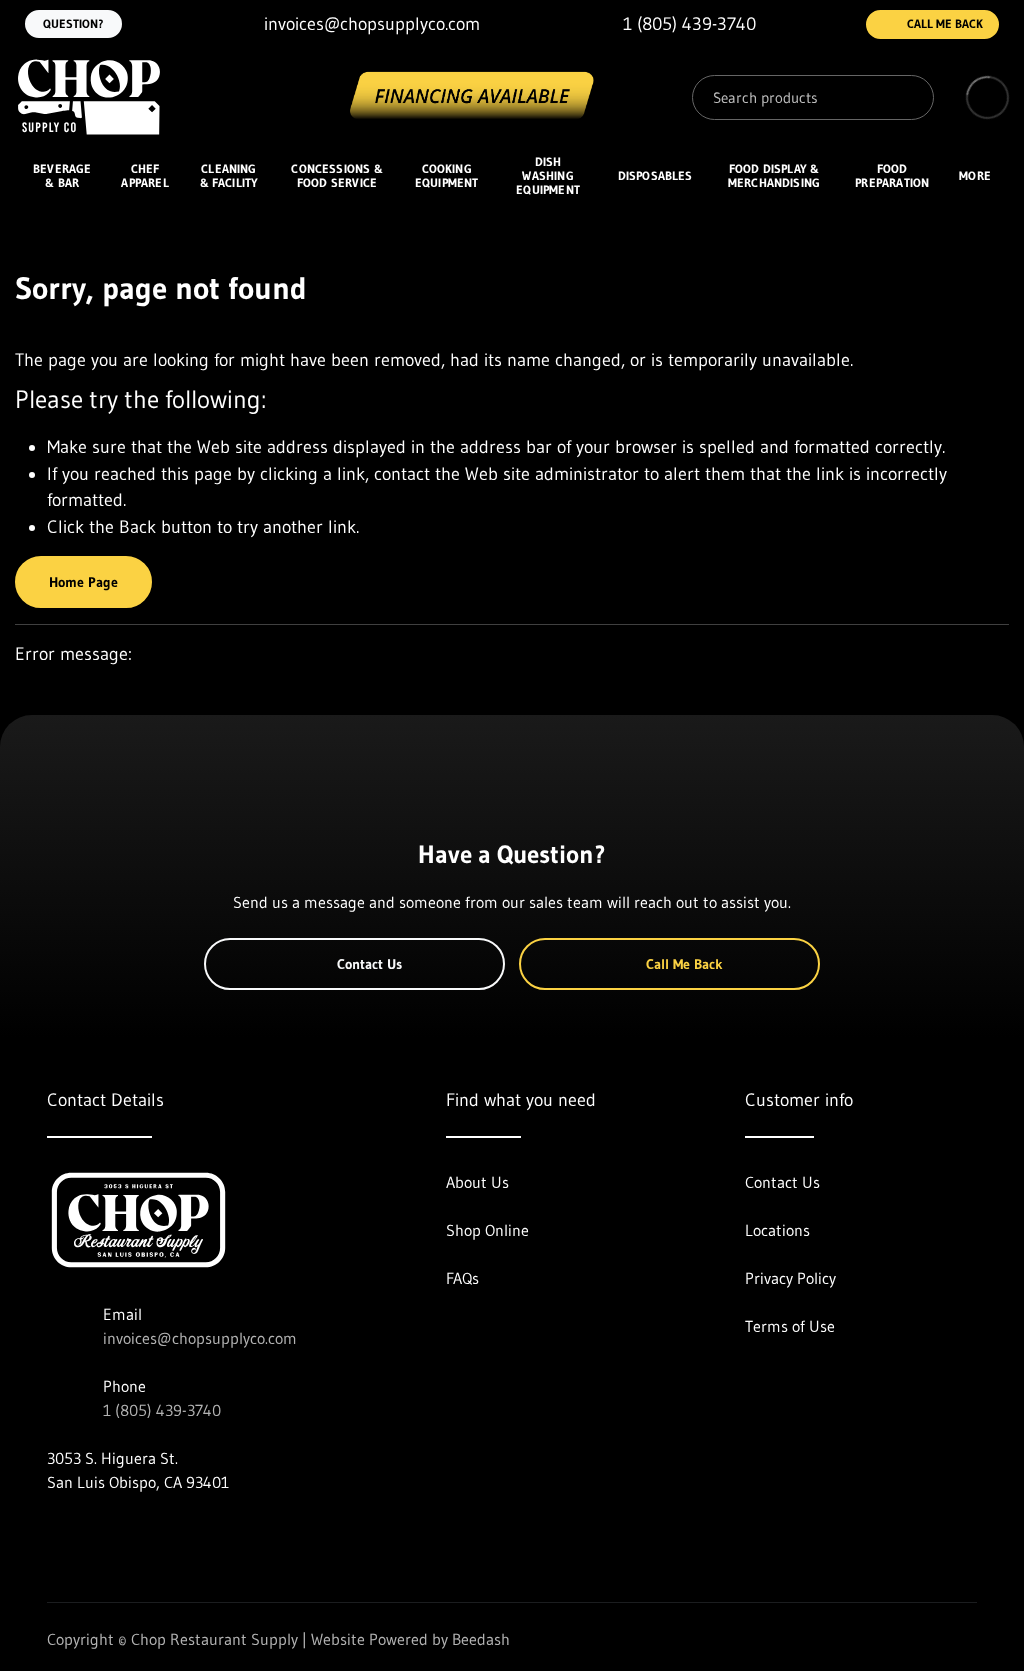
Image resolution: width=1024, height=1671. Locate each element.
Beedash (481, 1639)
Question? (73, 23)
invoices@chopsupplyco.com (200, 1338)
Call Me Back (945, 23)
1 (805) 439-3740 (162, 1410)
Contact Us (369, 964)
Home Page (83, 582)
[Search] (904, 97)
